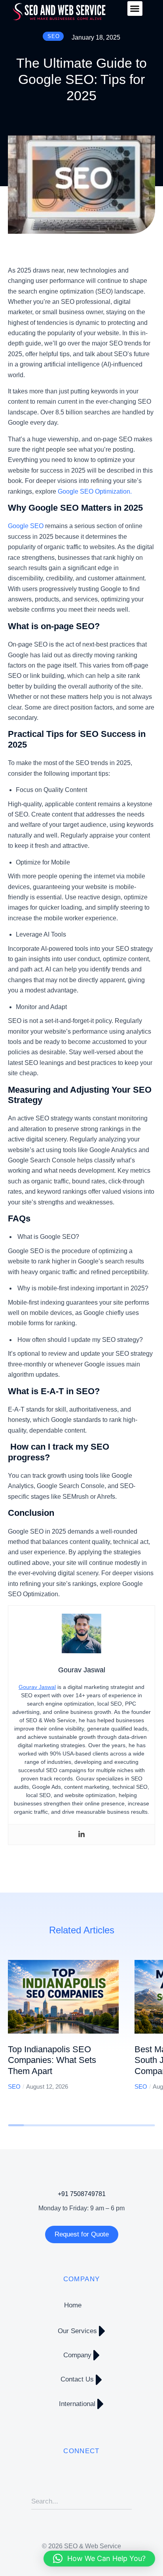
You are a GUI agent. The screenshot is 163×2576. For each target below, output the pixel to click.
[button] (135, 9)
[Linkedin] (81, 1835)
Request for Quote (82, 2234)
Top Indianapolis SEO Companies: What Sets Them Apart (52, 2060)
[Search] (126, 2502)
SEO (14, 2087)
